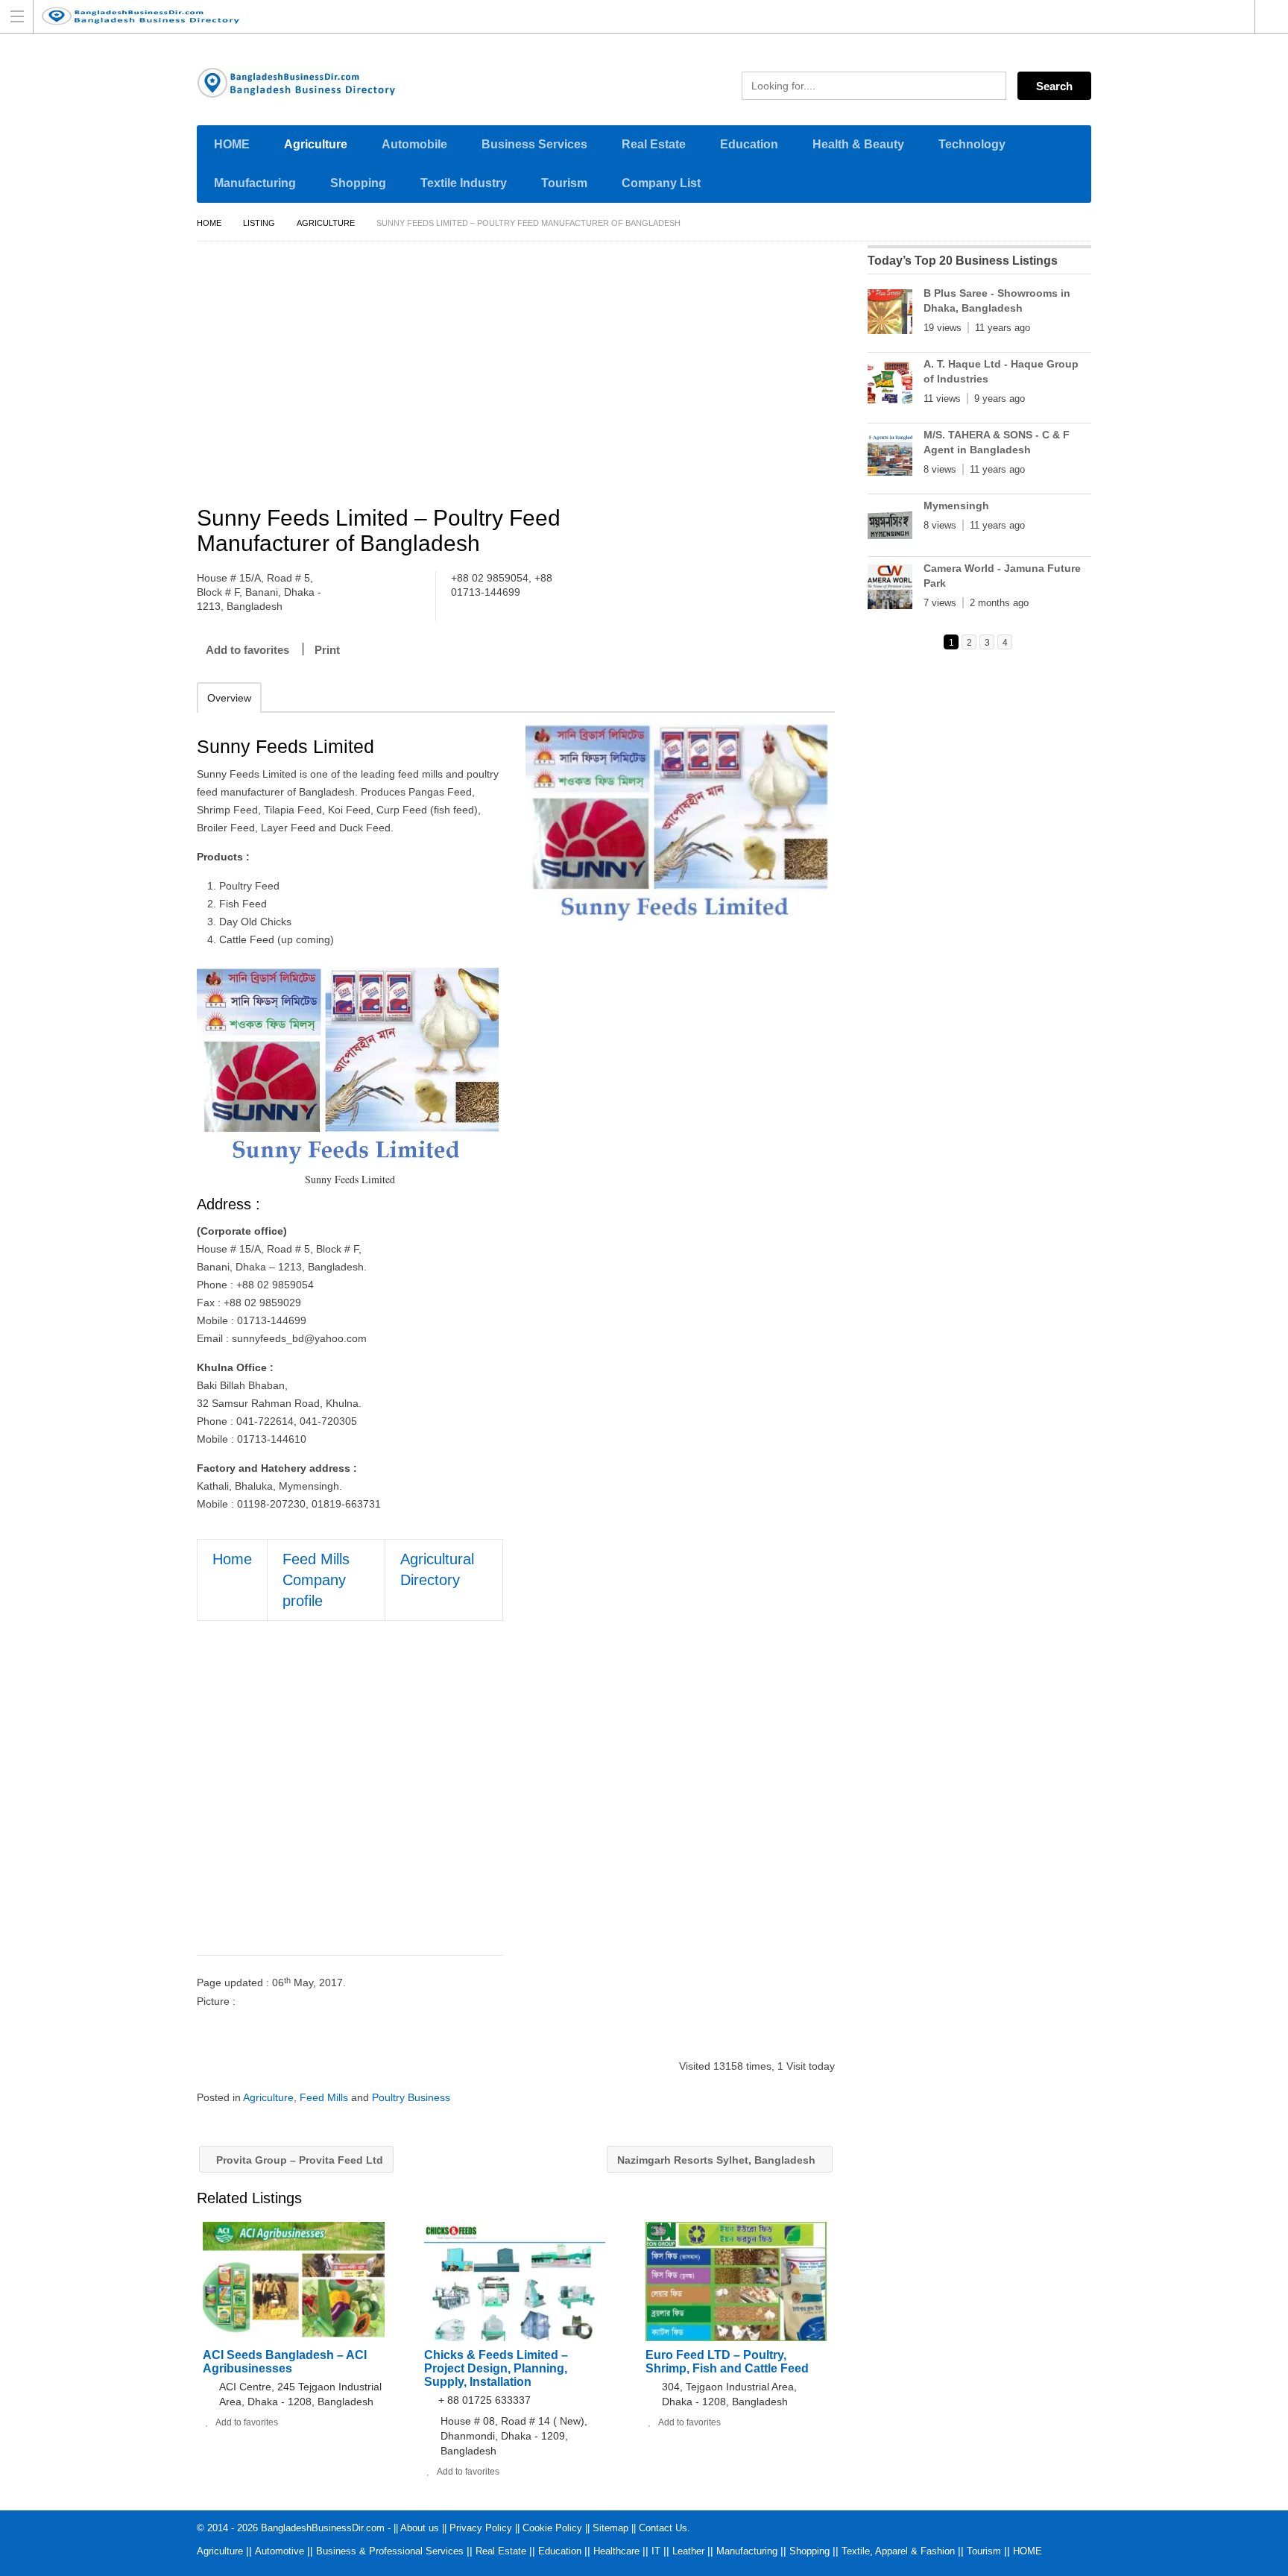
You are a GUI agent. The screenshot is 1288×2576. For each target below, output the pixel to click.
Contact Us (663, 2528)
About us (420, 2528)
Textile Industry (464, 183)
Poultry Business (411, 2097)
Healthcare (616, 2551)
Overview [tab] (229, 698)
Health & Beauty (858, 144)
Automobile (414, 144)
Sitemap (610, 2528)
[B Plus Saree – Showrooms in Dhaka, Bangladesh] (890, 315)
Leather (688, 2551)
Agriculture (316, 144)
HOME (232, 144)
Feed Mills (324, 2097)
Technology (972, 144)
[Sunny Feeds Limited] (679, 822)
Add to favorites (247, 650)
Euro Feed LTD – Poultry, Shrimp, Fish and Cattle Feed (727, 2362)
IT (656, 2551)
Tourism (564, 183)
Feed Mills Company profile (316, 1580)
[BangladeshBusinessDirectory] (630, 16)
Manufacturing (255, 183)
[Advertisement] (523, 376)
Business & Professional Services (390, 2551)
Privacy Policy (481, 2528)
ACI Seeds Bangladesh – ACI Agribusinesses (285, 2362)
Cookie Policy (552, 2528)
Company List (661, 183)
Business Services (534, 144)
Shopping (358, 183)
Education (749, 144)
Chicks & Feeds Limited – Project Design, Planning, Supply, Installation (496, 2368)
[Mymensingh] (890, 527)
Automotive (280, 2551)
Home (209, 223)
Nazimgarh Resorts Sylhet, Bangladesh (718, 2160)
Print (327, 650)
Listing (259, 223)
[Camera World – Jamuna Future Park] (890, 590)
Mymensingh (956, 506)
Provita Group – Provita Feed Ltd (298, 2160)
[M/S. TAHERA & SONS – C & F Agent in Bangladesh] (890, 456)
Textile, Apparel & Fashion (898, 2551)
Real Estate (654, 144)
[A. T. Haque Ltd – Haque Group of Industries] (890, 385)
